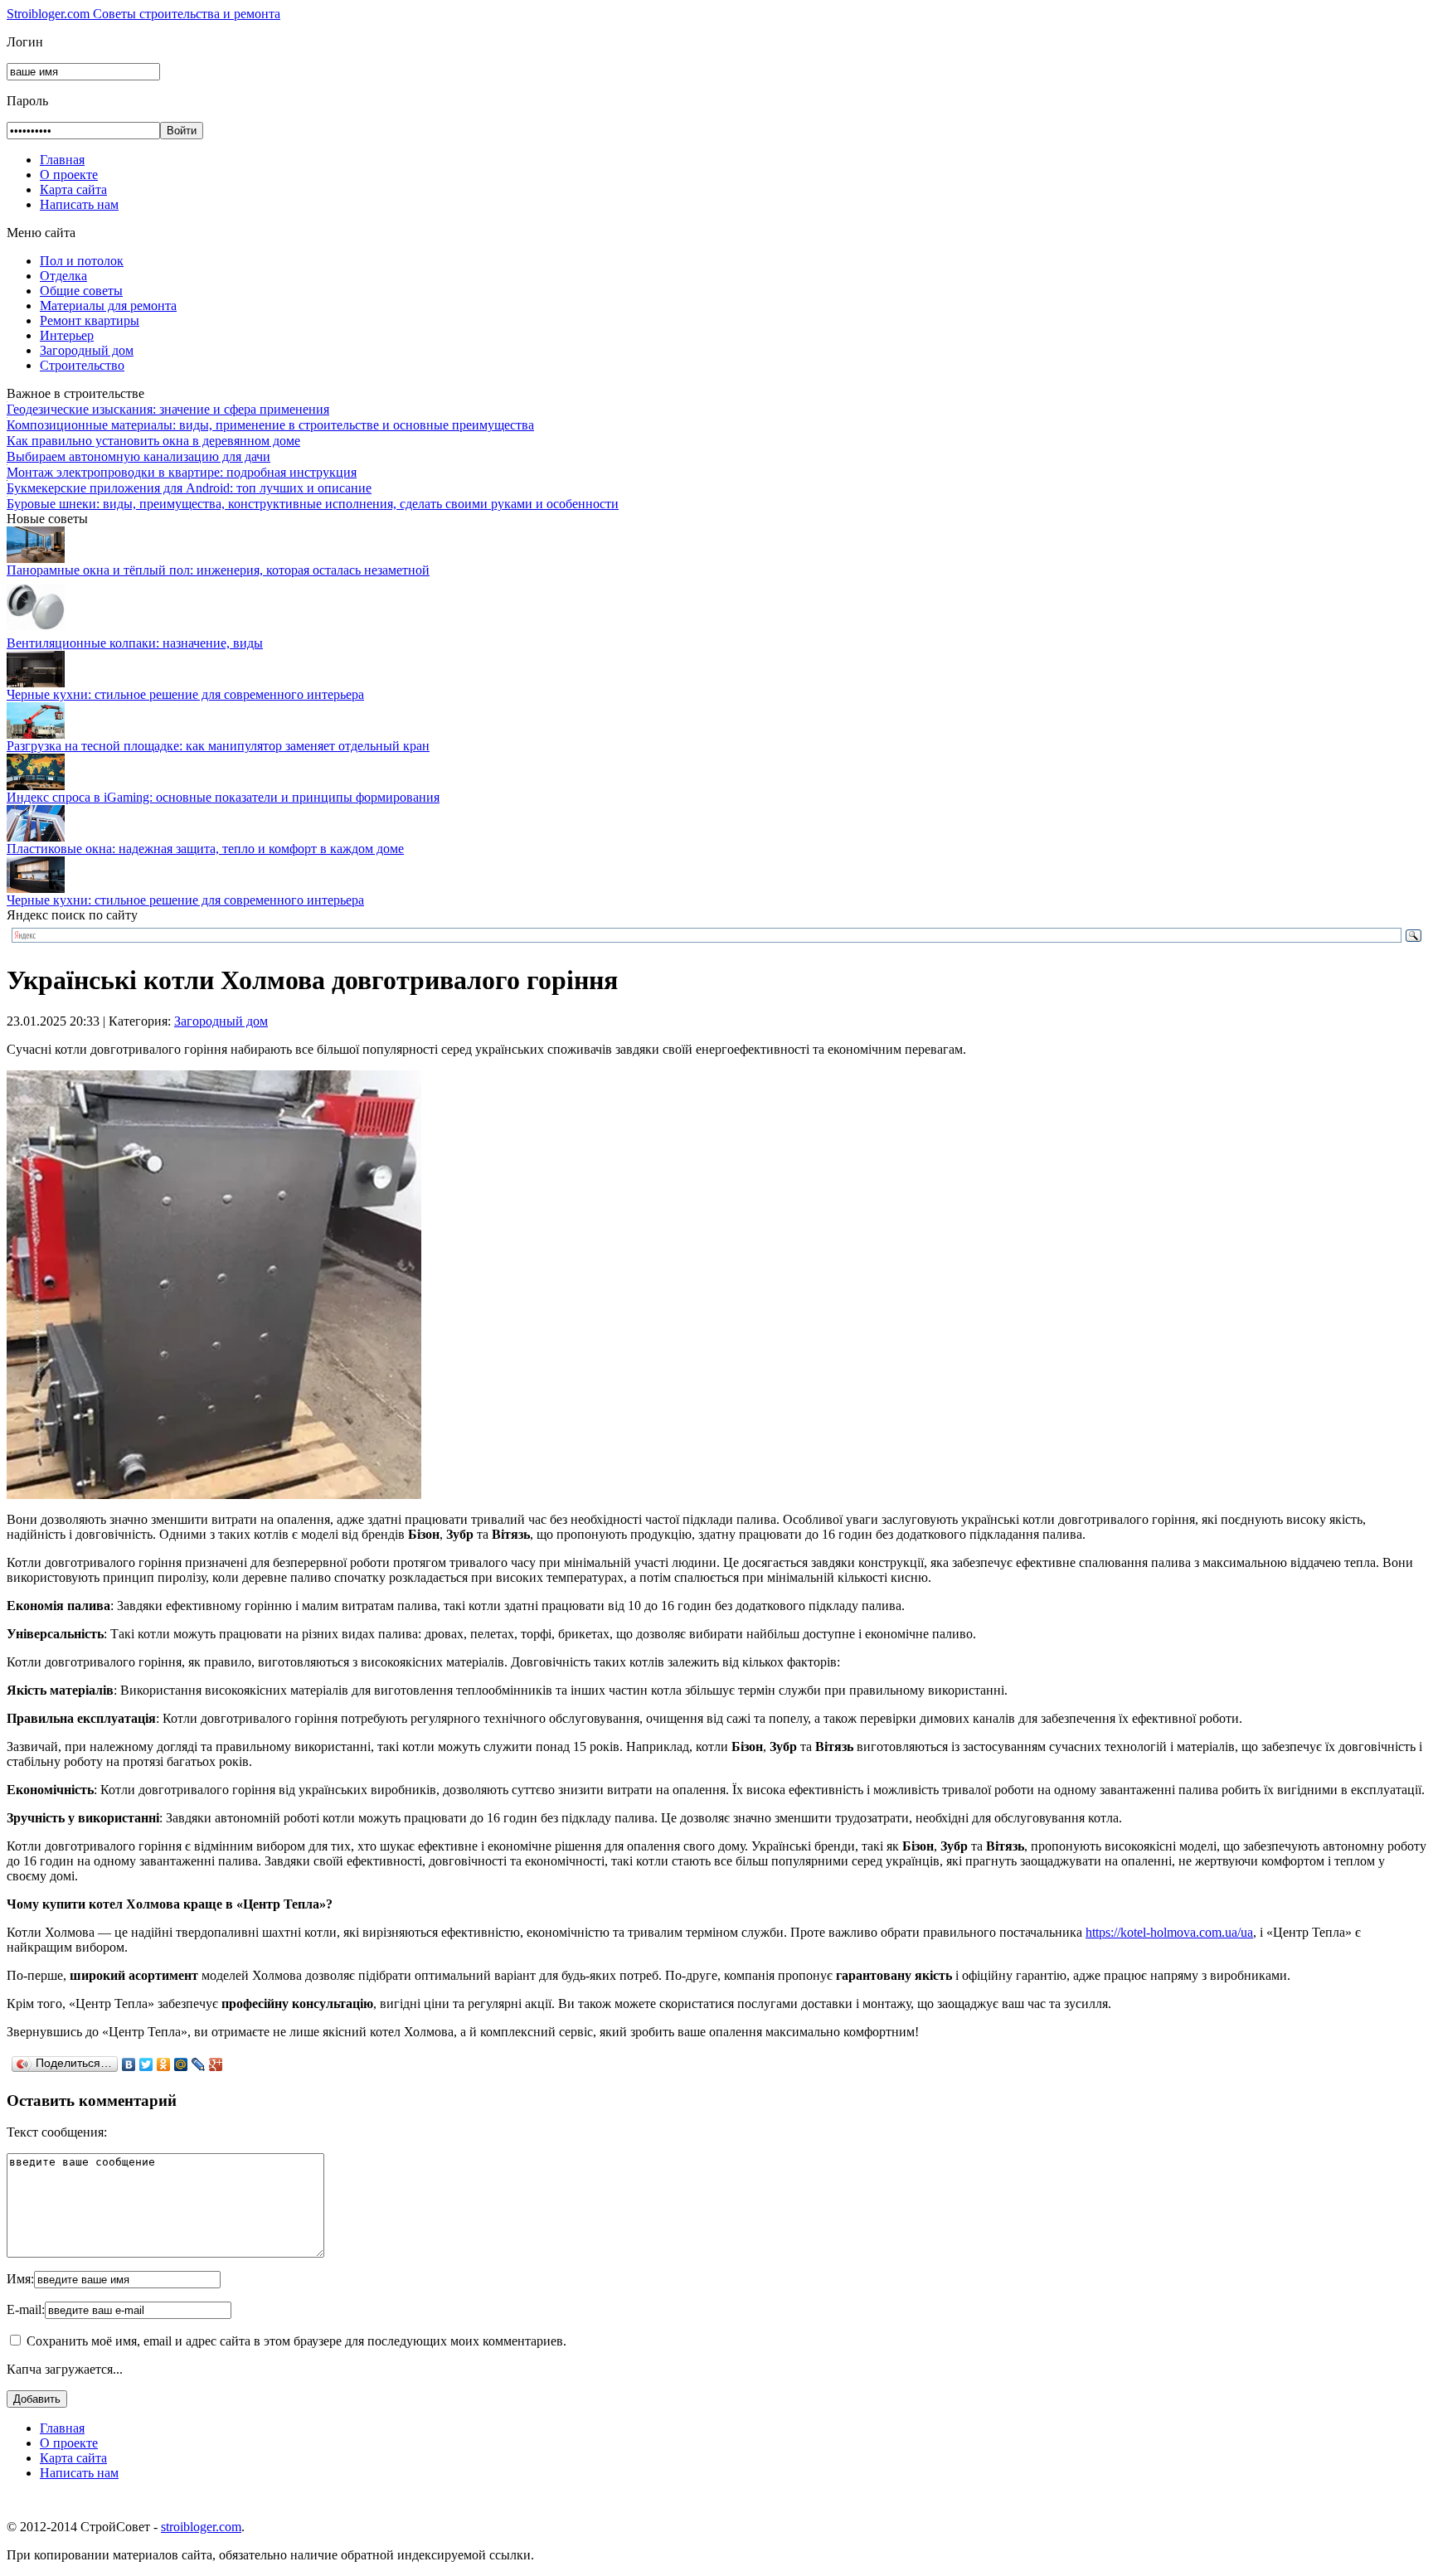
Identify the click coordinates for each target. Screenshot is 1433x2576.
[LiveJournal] (199, 2064)
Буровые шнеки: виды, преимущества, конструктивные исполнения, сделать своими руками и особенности (313, 504)
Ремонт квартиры (90, 320)
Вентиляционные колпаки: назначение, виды (135, 643)
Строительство (82, 365)
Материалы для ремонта (108, 306)
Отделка (63, 276)
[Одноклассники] (164, 2064)
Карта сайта (73, 189)
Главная (62, 160)
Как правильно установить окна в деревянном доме (153, 441)
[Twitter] (146, 2064)
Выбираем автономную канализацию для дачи (138, 456)
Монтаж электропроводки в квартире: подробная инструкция (182, 472)
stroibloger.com (201, 2527)
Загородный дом (87, 350)
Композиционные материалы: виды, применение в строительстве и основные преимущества (270, 425)
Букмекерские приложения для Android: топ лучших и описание (189, 488)
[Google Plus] (216, 2064)
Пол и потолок (82, 261)
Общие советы (81, 291)
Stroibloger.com (143, 14)
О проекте (69, 175)
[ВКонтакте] (129, 2064)
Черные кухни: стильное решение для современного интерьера (185, 694)
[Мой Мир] (181, 2064)
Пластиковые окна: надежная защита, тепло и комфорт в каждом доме (205, 849)
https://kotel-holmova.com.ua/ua (1169, 1932)
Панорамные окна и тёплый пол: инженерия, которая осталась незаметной (218, 570)
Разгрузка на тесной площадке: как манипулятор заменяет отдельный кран (218, 746)
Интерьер (67, 335)
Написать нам (79, 204)
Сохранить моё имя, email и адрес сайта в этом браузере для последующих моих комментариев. (296, 2341)
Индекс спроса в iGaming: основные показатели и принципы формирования (223, 797)
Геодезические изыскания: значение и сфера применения (168, 409)
